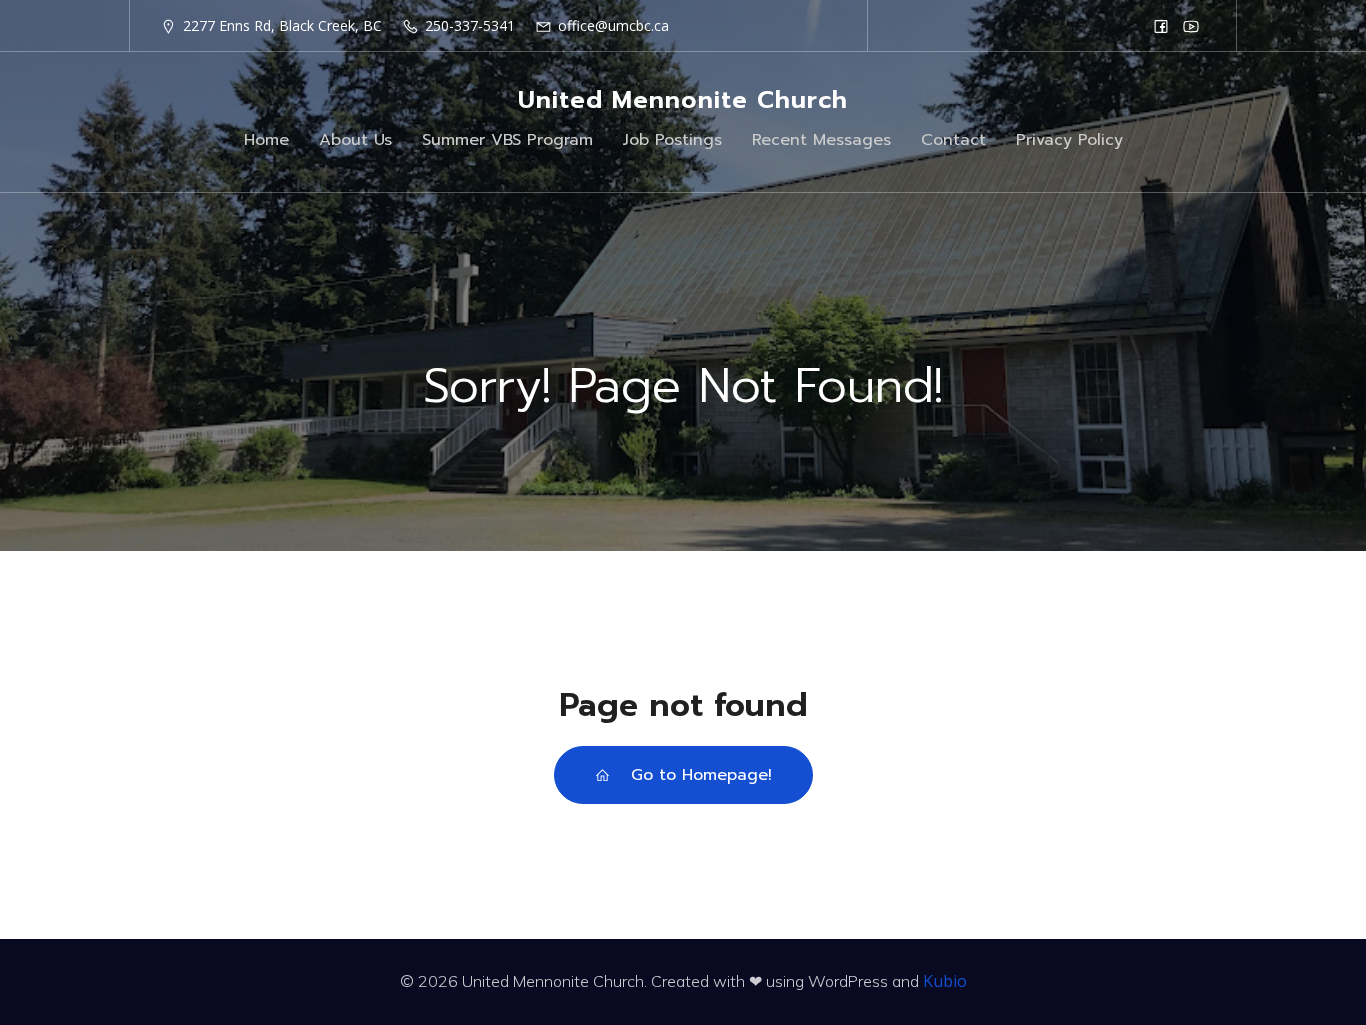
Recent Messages (821, 140)
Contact (953, 140)
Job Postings (672, 140)
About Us (355, 140)
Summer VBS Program (507, 140)
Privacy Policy (1069, 140)
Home (266, 140)
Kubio (945, 981)
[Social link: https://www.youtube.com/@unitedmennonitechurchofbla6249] (1191, 26)
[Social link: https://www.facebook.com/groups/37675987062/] (1161, 26)
